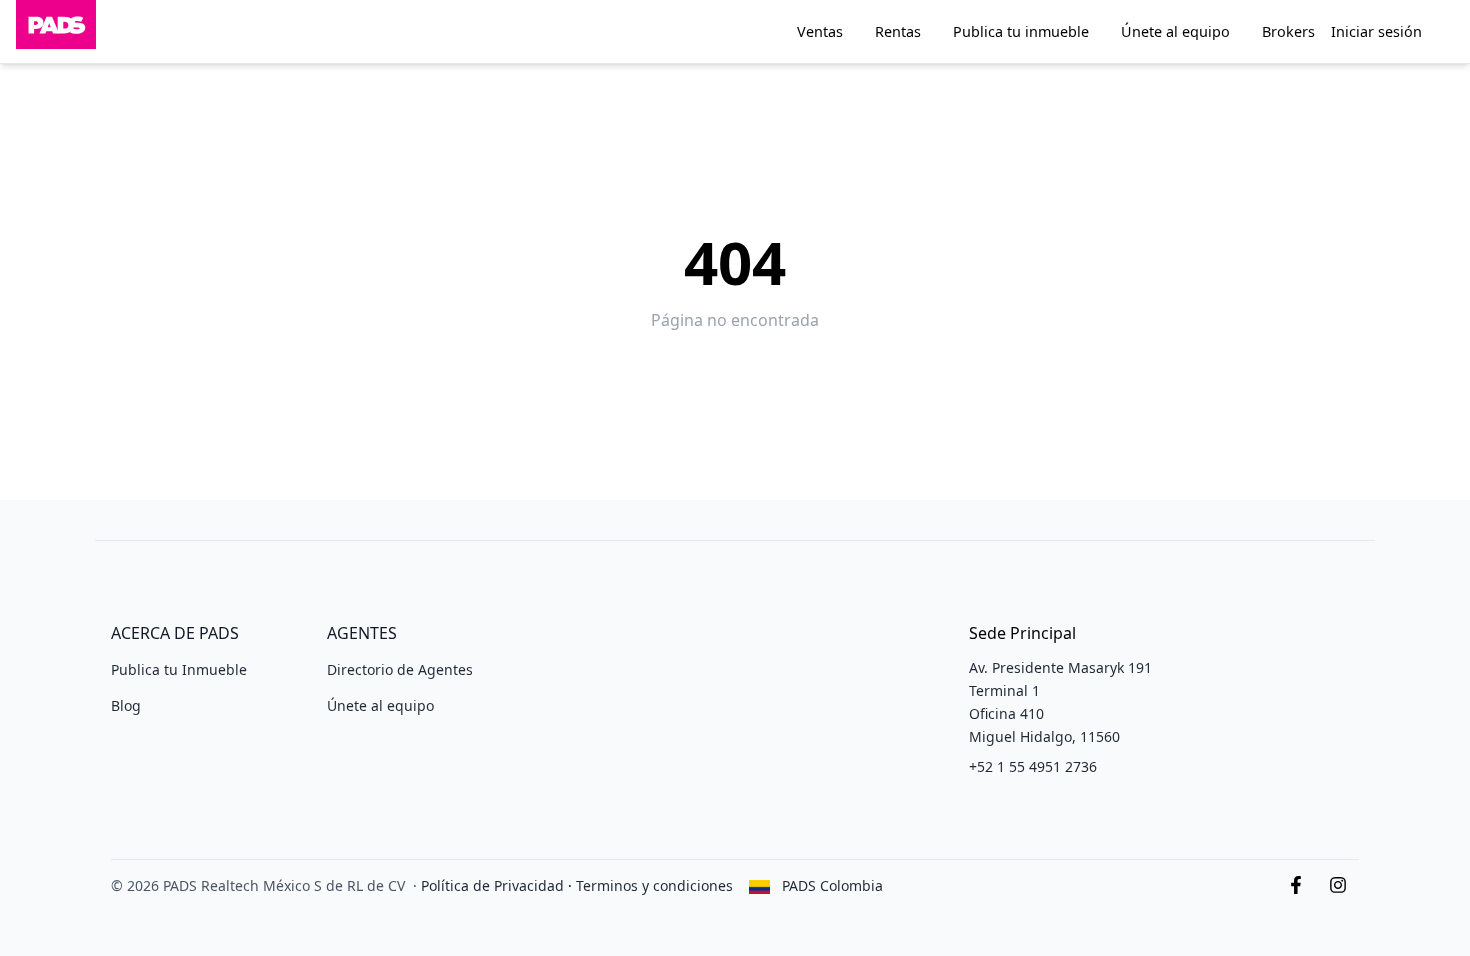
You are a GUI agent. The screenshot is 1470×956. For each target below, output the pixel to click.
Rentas (898, 31)
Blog (126, 705)
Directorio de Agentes (400, 669)
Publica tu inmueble (1021, 31)
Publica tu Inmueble (179, 669)
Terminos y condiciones (654, 885)
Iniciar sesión (1376, 31)
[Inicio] (56, 31)
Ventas (820, 31)
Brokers (1288, 31)
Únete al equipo (1175, 31)
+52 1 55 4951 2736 (1033, 766)
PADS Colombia (832, 885)
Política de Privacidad (492, 885)
